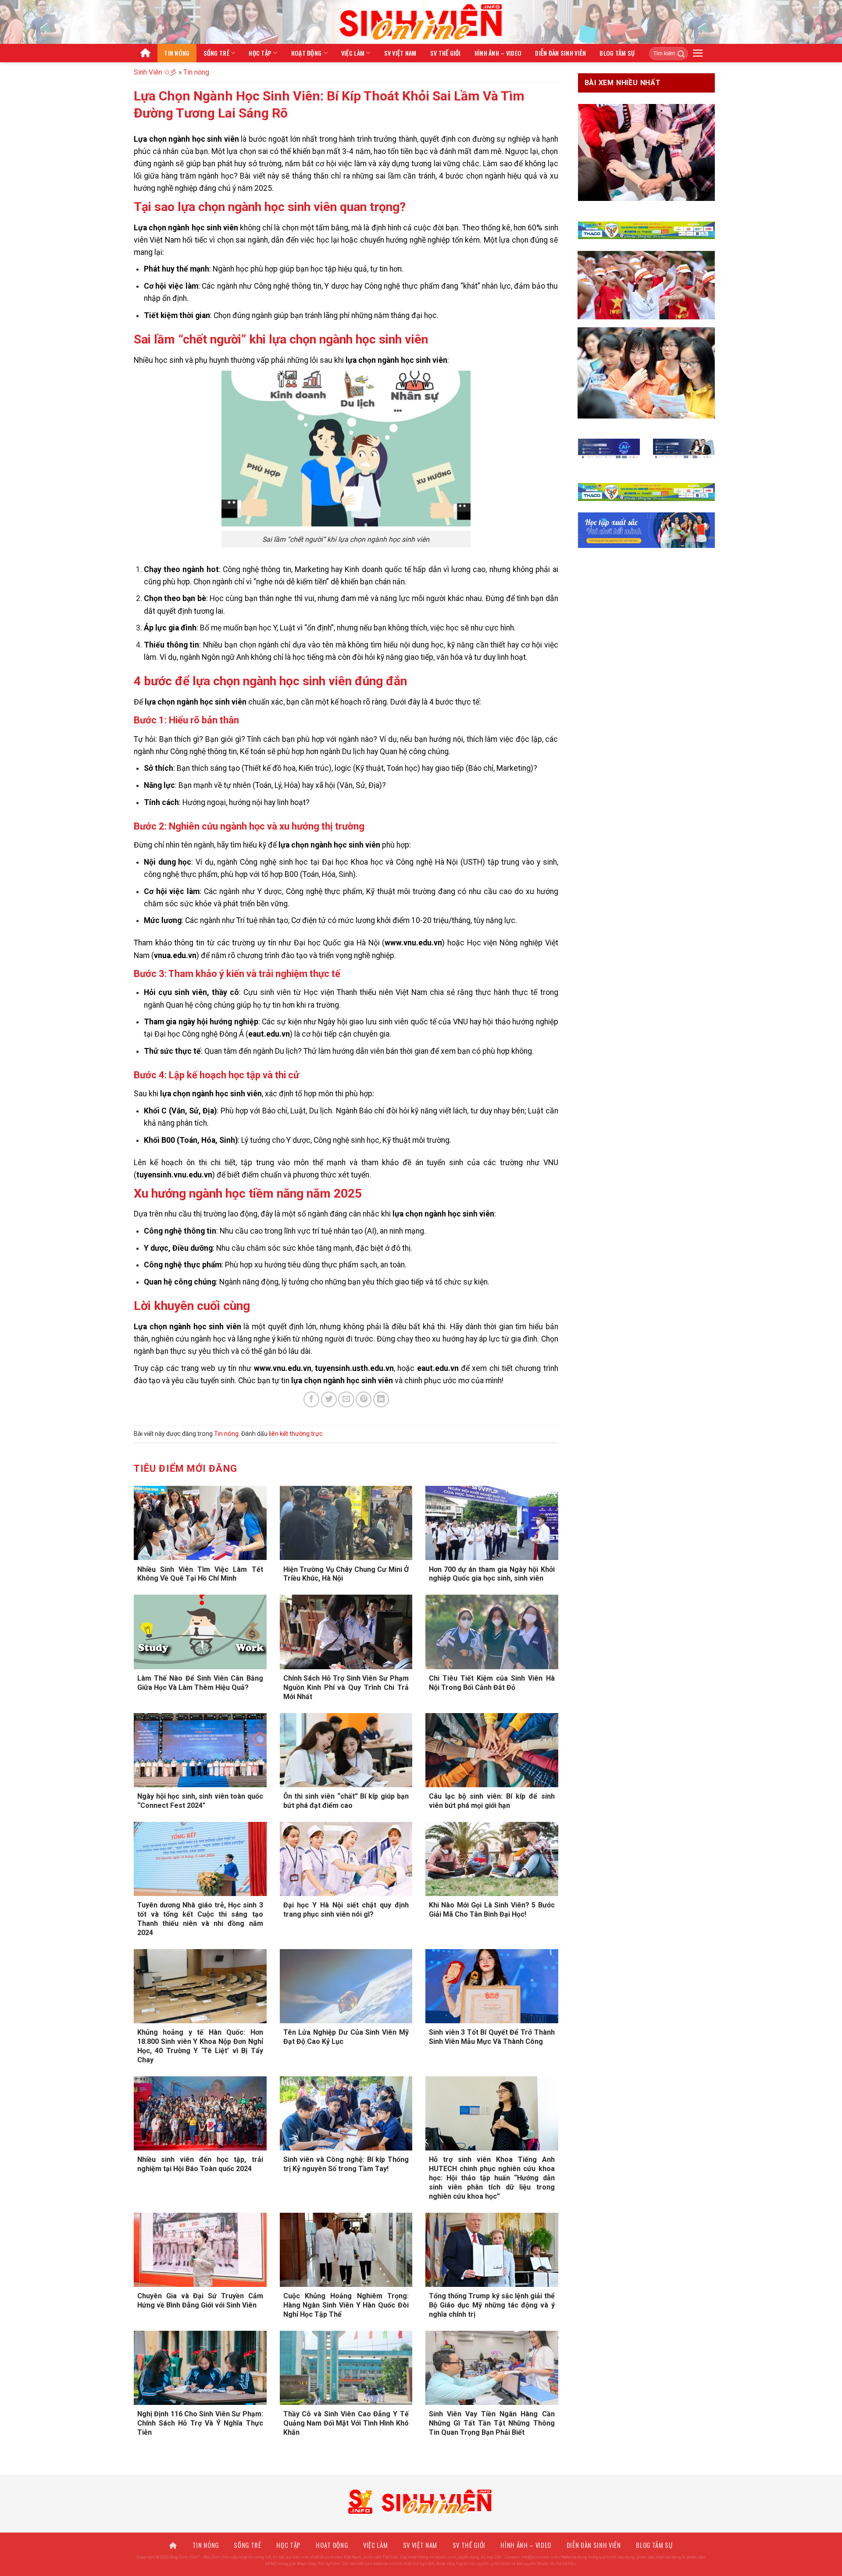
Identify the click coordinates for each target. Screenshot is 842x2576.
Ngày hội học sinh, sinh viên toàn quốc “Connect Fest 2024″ (200, 1801)
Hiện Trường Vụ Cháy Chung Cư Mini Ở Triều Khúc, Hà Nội (346, 1574)
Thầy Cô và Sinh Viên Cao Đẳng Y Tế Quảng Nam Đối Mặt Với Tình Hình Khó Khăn (346, 2423)
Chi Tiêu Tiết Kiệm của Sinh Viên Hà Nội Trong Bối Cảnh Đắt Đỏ (492, 1683)
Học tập (260, 53)
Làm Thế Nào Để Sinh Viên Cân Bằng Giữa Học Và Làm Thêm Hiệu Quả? (200, 1683)
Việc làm (353, 53)
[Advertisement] (421, 2515)
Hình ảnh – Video (498, 53)
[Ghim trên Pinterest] (364, 1399)
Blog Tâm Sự (617, 53)
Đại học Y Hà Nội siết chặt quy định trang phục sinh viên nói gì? (346, 1910)
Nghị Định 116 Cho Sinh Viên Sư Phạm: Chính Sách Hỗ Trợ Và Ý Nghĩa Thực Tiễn (200, 2423)
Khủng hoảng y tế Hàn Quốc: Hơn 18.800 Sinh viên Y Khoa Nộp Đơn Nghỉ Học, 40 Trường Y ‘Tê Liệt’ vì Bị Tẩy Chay (200, 2046)
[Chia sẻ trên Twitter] (329, 1399)
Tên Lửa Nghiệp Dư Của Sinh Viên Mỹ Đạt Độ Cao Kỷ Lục (346, 2037)
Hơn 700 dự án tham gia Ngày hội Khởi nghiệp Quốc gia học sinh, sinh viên (492, 1574)
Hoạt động (307, 53)
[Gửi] (678, 54)
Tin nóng (177, 53)
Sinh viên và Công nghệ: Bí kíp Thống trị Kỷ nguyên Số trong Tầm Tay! (346, 2164)
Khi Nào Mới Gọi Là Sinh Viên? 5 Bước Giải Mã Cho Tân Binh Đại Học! (492, 1910)
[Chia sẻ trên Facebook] (311, 1399)
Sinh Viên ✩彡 (155, 72)
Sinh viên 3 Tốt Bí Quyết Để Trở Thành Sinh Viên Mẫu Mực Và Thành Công (492, 2037)
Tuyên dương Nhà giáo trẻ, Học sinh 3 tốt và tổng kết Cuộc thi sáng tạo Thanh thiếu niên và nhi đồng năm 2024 (200, 1919)
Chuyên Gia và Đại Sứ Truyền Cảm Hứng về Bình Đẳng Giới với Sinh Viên (200, 2301)
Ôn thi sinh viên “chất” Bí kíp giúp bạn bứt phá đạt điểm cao (346, 1801)
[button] (698, 53)
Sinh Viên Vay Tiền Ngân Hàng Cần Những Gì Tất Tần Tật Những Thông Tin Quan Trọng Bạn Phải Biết (492, 2423)
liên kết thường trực (296, 1434)
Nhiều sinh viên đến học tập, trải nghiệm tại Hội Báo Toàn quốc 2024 (200, 2164)
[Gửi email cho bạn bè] (346, 1399)
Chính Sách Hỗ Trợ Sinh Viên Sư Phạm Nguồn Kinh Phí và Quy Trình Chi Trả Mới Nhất (346, 1687)
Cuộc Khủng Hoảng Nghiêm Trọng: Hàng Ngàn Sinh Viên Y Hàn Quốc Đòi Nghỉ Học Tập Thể (346, 2305)
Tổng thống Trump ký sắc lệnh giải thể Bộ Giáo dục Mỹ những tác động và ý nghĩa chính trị (492, 2305)
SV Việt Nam (400, 53)
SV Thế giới (446, 53)
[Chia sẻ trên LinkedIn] (381, 1399)
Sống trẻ (216, 53)
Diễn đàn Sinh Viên (560, 53)
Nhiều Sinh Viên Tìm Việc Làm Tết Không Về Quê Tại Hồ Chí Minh (200, 1574)
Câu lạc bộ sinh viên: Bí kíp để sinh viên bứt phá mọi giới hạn (492, 1801)
